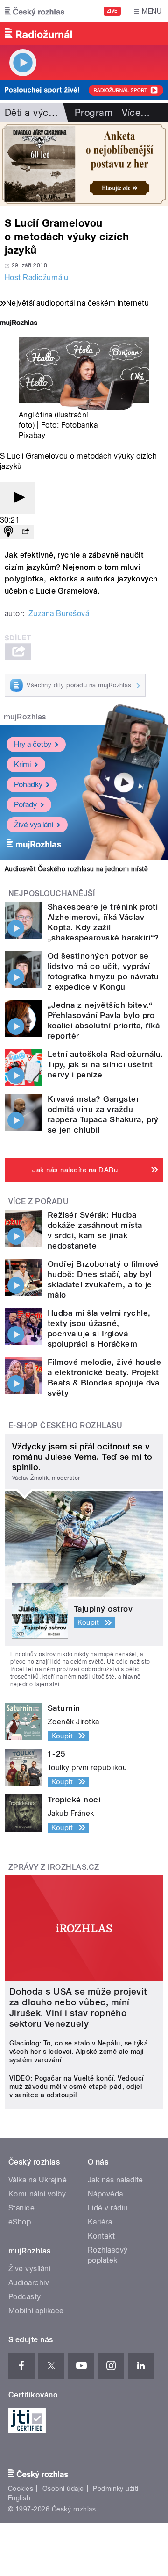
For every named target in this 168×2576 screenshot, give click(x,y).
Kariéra (100, 2222)
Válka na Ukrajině (38, 2180)
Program (94, 113)
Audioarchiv (29, 2283)
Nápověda (105, 2194)
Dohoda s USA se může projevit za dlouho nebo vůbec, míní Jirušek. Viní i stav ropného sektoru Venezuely (78, 2008)
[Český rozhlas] (35, 11)
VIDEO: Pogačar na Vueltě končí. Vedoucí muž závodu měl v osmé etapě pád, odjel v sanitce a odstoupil (77, 2087)
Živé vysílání (34, 825)
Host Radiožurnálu (36, 277)
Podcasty (25, 2297)
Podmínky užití (116, 2489)
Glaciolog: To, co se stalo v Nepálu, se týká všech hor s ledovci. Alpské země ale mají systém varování (79, 2052)
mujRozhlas (25, 717)
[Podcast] (8, 532)
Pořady (25, 805)
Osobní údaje (63, 2489)
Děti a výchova (37, 113)
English (19, 2498)
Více (136, 113)
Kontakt (101, 2236)
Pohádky (28, 785)
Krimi (22, 764)
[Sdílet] (25, 532)
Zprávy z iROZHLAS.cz (54, 1867)
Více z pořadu (38, 1202)
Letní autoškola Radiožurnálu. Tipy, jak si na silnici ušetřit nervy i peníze (105, 1064)
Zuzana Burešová (59, 614)
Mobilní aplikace (36, 2311)
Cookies (21, 2489)
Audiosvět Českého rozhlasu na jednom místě (76, 869)
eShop (20, 2222)
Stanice (21, 2208)
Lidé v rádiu (108, 2208)
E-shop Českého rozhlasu (65, 1425)
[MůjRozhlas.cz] (19, 324)
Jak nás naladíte (115, 2180)
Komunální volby (37, 2194)
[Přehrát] (18, 498)
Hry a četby (33, 744)
